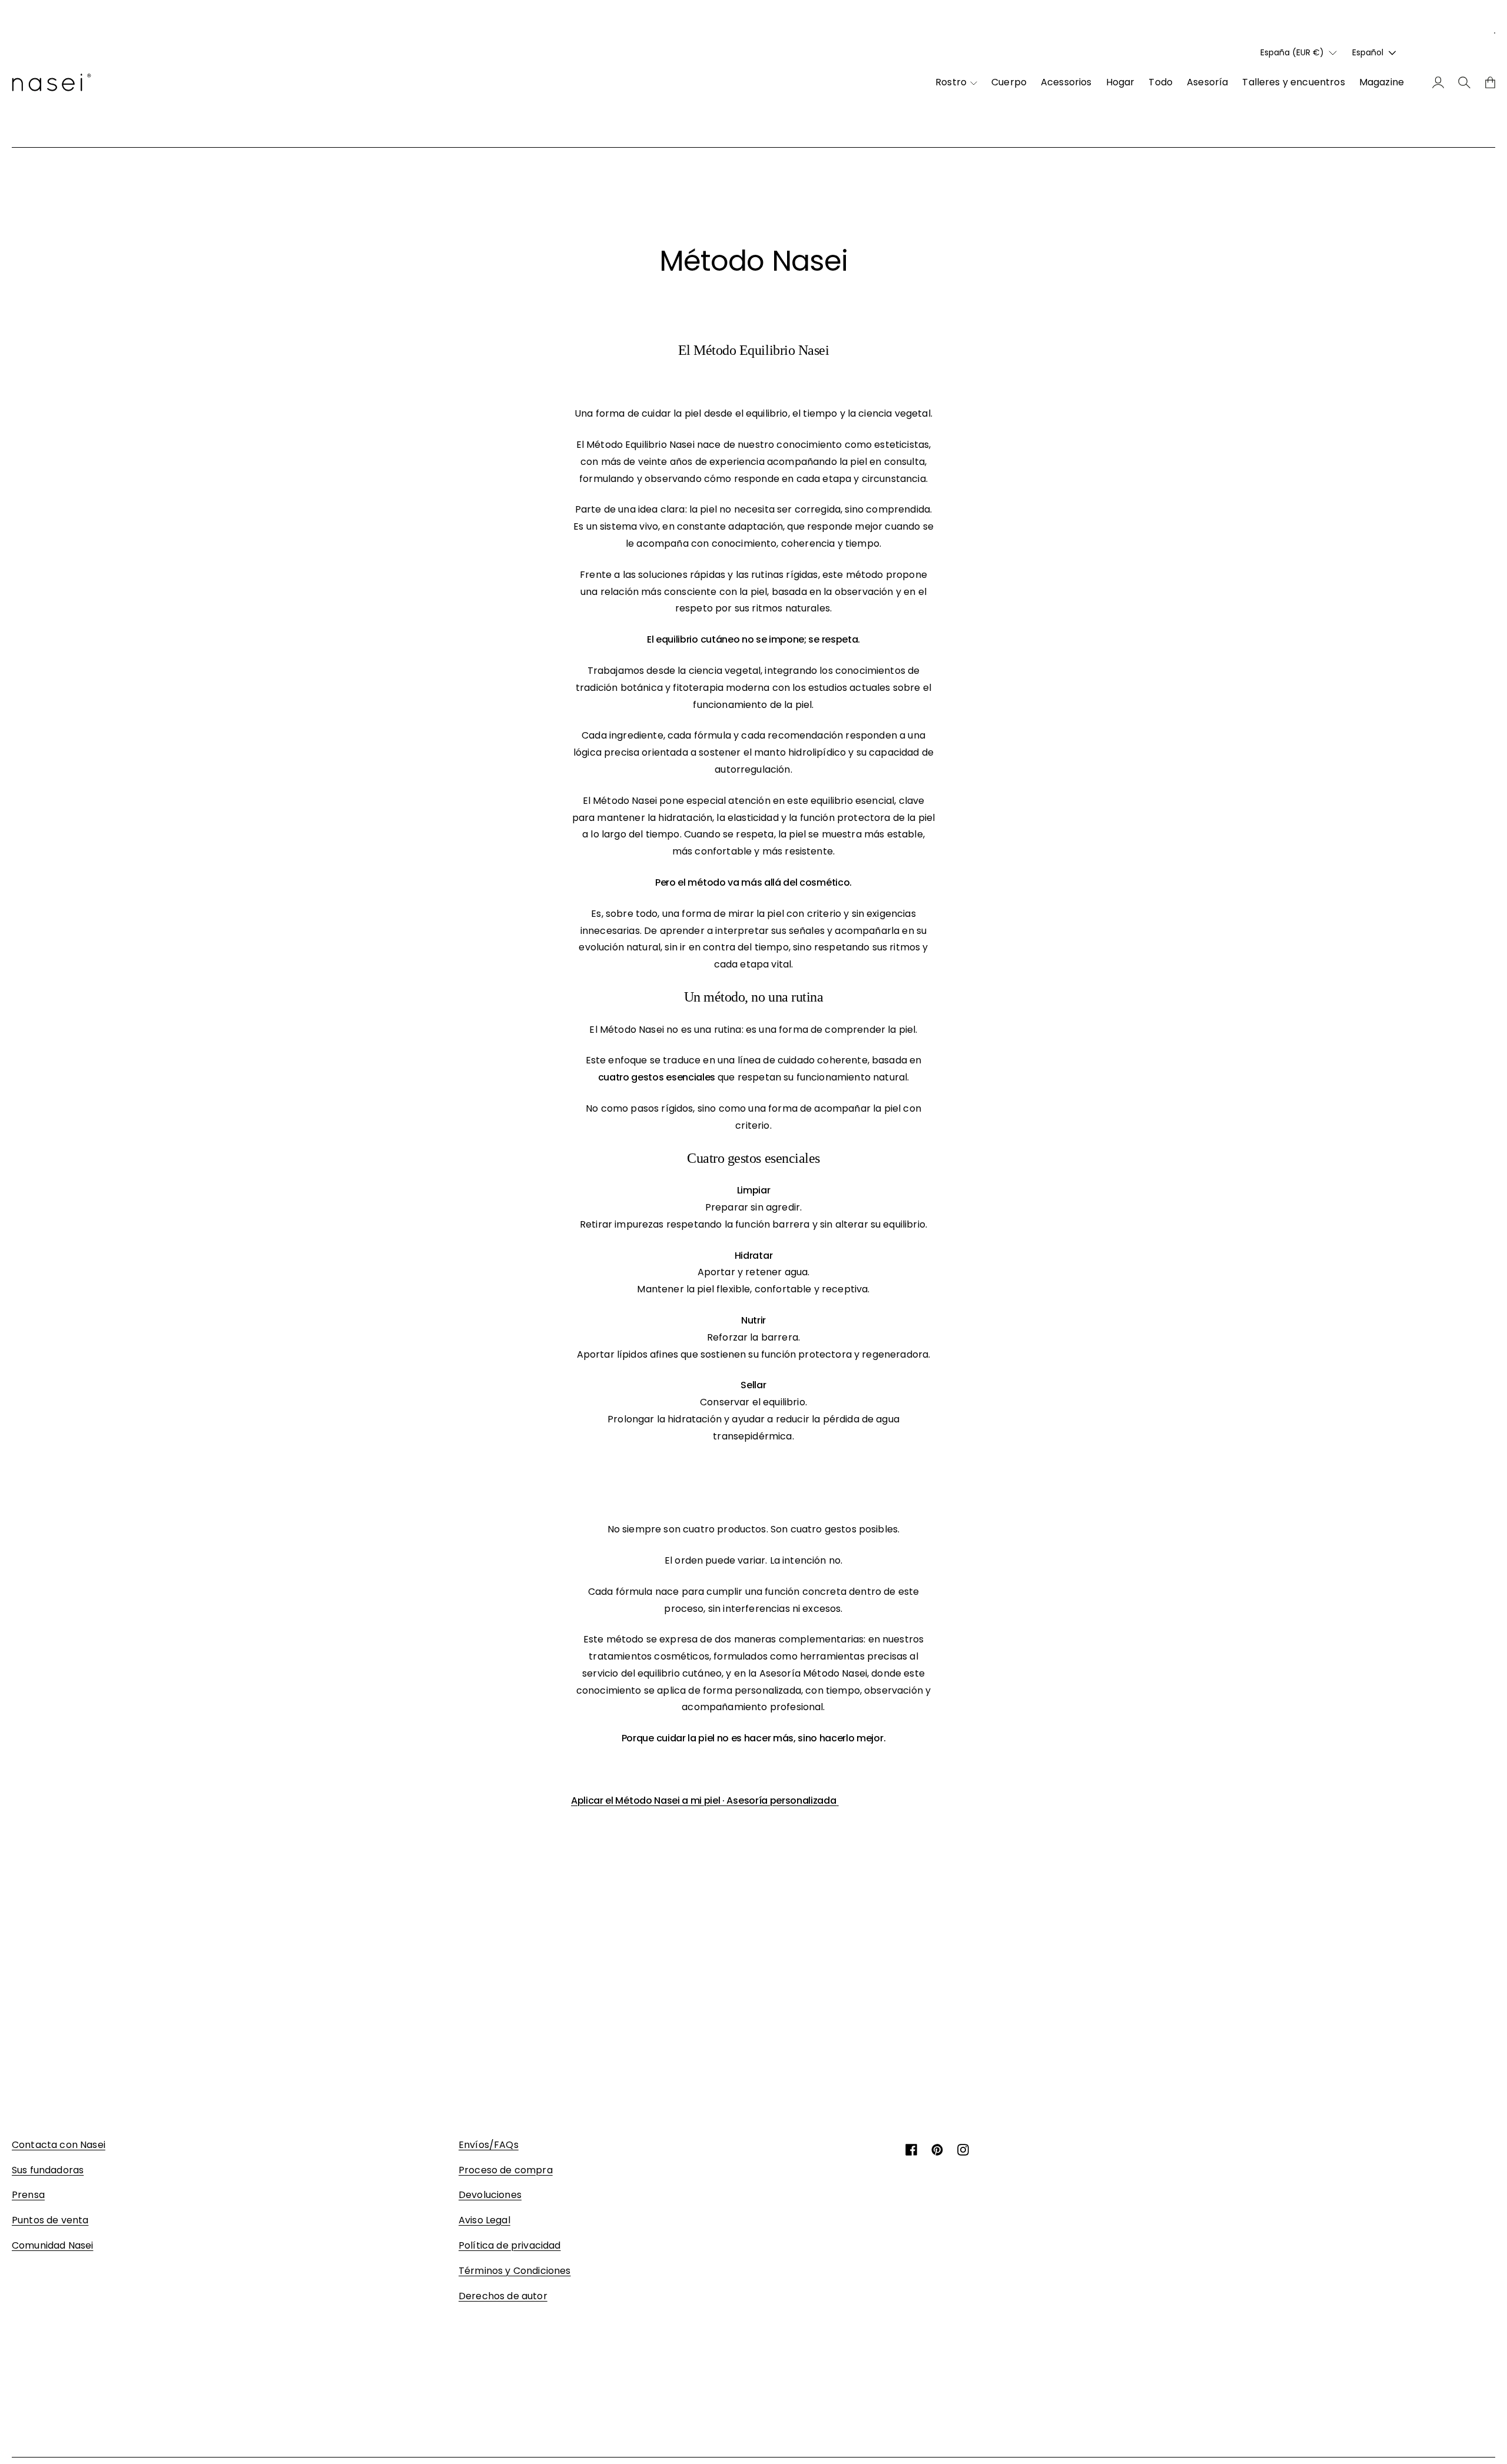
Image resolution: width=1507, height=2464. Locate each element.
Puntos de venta (50, 2220)
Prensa (28, 2195)
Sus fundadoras (48, 2170)
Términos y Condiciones (515, 2271)
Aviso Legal (484, 2220)
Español (1368, 52)
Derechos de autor (503, 2296)
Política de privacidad (510, 2245)
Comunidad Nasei (52, 2245)
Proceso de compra (506, 2170)
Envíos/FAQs (489, 2145)
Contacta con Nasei (59, 2145)
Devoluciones (490, 2195)
